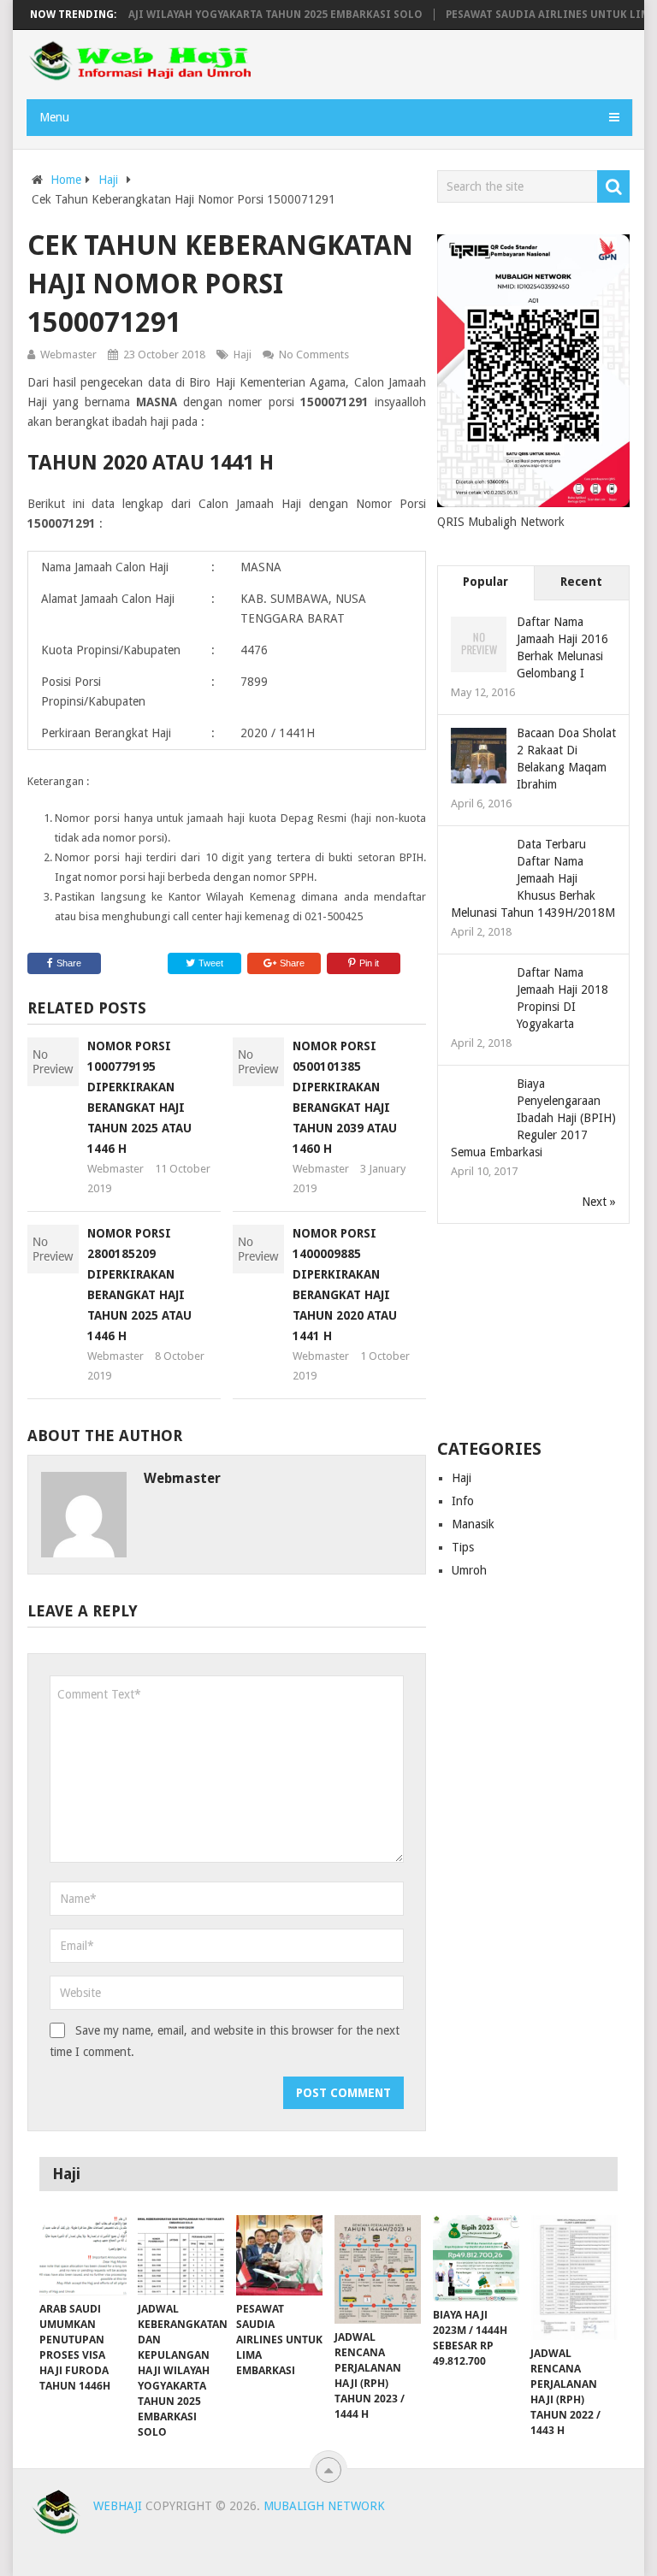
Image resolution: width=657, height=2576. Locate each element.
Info (463, 1501)
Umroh (469, 1570)
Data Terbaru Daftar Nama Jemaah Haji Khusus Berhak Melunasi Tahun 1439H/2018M (533, 878)
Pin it (369, 963)
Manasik (473, 1524)
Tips (463, 1547)
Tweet (210, 963)
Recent (581, 582)
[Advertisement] (534, 1332)
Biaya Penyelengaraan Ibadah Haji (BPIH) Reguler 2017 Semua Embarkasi (533, 1118)
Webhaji (118, 2506)
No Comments (314, 354)
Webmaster (68, 354)
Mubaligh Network (324, 2506)
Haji (108, 180)
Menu (54, 117)
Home (66, 180)
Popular (485, 582)
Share (69, 963)
